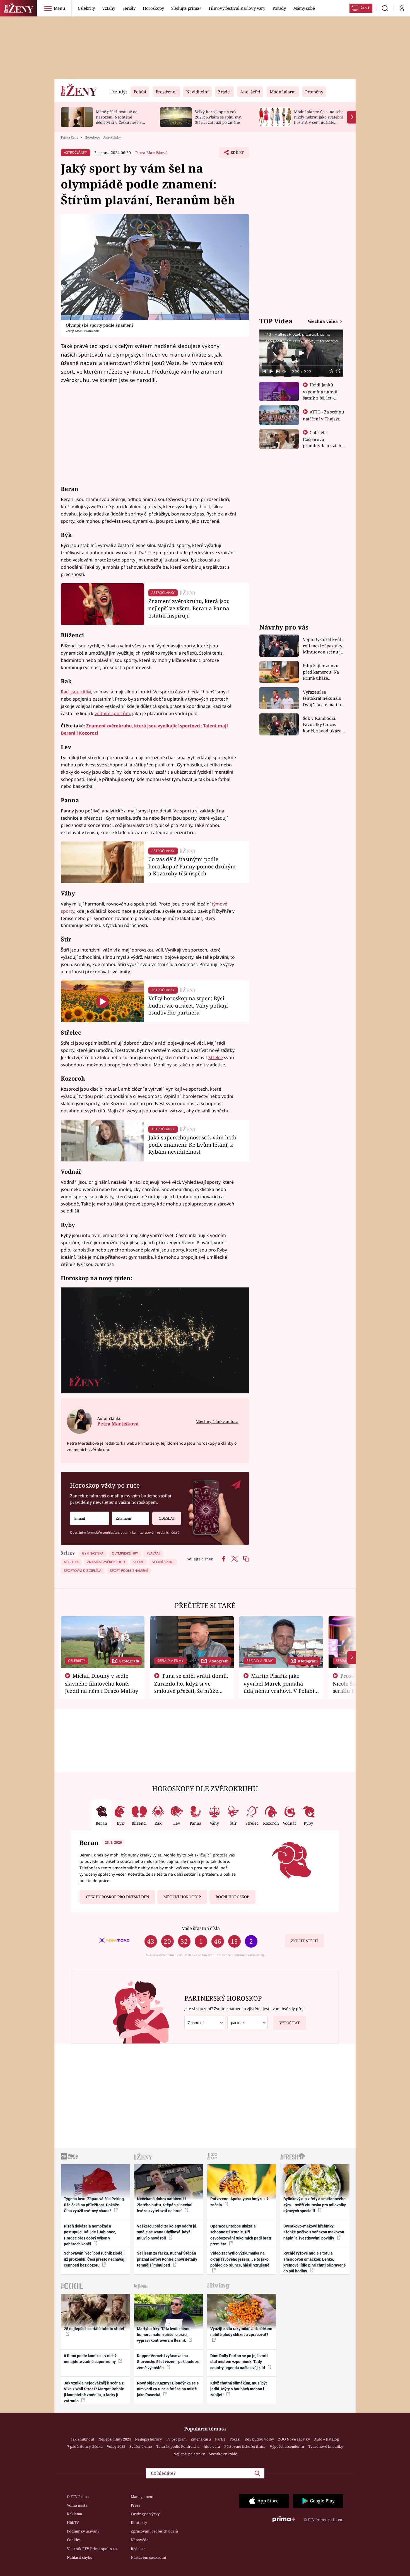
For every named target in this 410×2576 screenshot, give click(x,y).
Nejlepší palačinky (189, 2454)
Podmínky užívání (83, 2531)
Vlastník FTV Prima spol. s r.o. (92, 2549)
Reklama (74, 2514)
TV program (176, 2439)
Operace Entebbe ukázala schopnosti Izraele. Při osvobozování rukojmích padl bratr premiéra (241, 2235)
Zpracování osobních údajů (154, 2531)
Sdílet (237, 154)
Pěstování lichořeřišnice (245, 2446)
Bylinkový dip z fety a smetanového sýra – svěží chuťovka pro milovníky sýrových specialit (315, 2205)
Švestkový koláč (223, 2454)
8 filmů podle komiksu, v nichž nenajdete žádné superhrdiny (90, 2359)
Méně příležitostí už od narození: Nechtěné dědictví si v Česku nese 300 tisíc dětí (121, 119)
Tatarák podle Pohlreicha (178, 2446)
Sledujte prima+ (186, 8)
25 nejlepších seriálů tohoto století (95, 2329)
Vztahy (109, 8)
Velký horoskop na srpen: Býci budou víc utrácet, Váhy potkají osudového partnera (188, 1005)
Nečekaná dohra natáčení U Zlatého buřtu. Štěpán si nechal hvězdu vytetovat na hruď (165, 2205)
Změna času (201, 2439)
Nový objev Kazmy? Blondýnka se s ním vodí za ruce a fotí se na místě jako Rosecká (168, 2389)
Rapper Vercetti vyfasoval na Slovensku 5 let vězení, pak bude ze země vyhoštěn (168, 2362)
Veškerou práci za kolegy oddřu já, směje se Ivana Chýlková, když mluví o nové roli (167, 2232)
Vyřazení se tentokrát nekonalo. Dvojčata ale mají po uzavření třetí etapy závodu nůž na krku (323, 699)
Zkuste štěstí (304, 1941)
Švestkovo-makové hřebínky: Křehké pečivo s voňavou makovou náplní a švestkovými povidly (314, 2232)
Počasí (235, 2439)
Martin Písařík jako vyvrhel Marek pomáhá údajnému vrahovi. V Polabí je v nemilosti (279, 1687)
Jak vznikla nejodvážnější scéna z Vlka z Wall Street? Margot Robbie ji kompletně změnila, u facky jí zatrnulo (94, 2392)
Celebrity (86, 8)
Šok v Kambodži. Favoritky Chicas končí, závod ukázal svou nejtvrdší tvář (323, 725)
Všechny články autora (217, 1421)
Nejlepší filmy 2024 (115, 2439)
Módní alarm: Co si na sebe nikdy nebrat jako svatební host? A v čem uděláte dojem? (319, 119)
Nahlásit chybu (80, 2557)
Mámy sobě (304, 8)
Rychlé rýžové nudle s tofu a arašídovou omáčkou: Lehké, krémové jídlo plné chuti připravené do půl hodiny (315, 2262)
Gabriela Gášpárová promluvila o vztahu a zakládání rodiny (324, 442)
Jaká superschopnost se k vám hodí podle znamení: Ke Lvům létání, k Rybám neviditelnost (192, 1145)
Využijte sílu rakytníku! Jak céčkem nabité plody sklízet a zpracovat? (241, 2332)
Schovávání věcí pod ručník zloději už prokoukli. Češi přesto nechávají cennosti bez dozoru (95, 2259)
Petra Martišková (151, 153)
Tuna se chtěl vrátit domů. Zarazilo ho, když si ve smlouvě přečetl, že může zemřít (191, 1687)
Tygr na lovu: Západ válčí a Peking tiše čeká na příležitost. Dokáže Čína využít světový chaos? (94, 2205)
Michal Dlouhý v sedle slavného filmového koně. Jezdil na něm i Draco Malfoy (102, 1683)
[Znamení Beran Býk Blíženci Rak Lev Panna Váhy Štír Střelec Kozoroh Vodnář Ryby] (131, 1518)
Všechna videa (323, 321)
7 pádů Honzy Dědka (85, 2446)
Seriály (129, 8)
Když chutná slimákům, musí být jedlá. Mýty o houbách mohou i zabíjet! (239, 2389)
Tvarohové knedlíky (326, 2446)
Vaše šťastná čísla (201, 1928)
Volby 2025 (116, 2446)
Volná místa (77, 2505)
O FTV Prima (78, 2497)
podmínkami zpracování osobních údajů (150, 1532)
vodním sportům (112, 713)
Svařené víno (141, 2446)
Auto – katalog (326, 2439)
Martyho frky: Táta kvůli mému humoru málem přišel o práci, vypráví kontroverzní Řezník (164, 2335)
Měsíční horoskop (182, 1897)
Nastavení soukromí (148, 2557)
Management (142, 2497)
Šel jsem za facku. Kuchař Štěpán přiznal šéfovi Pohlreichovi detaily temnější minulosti (167, 2259)
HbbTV (73, 2522)
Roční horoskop (232, 1897)
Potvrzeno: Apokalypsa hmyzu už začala (239, 2202)
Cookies (74, 2540)
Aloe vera (212, 2446)
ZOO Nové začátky (294, 2439)
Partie (220, 2439)
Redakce (138, 2549)
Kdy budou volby (259, 2439)
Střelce (216, 1057)
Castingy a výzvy (145, 2514)
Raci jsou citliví (76, 692)
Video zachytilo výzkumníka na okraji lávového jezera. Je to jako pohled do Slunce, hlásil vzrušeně (240, 2259)
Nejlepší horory (148, 2439)
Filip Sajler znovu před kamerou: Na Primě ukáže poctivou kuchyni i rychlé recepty (322, 672)
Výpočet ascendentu (287, 2446)
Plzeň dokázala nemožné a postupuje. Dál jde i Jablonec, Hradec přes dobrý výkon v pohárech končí (90, 2235)
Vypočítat (290, 2023)
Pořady (279, 8)
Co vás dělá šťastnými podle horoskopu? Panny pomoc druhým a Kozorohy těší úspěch (192, 866)
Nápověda (140, 2540)
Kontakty (139, 2522)
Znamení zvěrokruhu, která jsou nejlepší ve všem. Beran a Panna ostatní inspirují (189, 608)
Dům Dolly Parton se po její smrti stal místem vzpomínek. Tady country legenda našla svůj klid (239, 2362)
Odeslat (167, 1518)
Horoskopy (153, 8)
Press (135, 2505)
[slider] (301, 365)
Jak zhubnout (83, 2439)
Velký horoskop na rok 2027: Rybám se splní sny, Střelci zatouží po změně (218, 117)
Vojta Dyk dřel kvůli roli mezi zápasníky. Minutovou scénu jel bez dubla (324, 646)
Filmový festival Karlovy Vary (237, 8)
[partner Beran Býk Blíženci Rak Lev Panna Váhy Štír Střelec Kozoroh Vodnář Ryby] (248, 2023)
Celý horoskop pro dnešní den (117, 1897)
